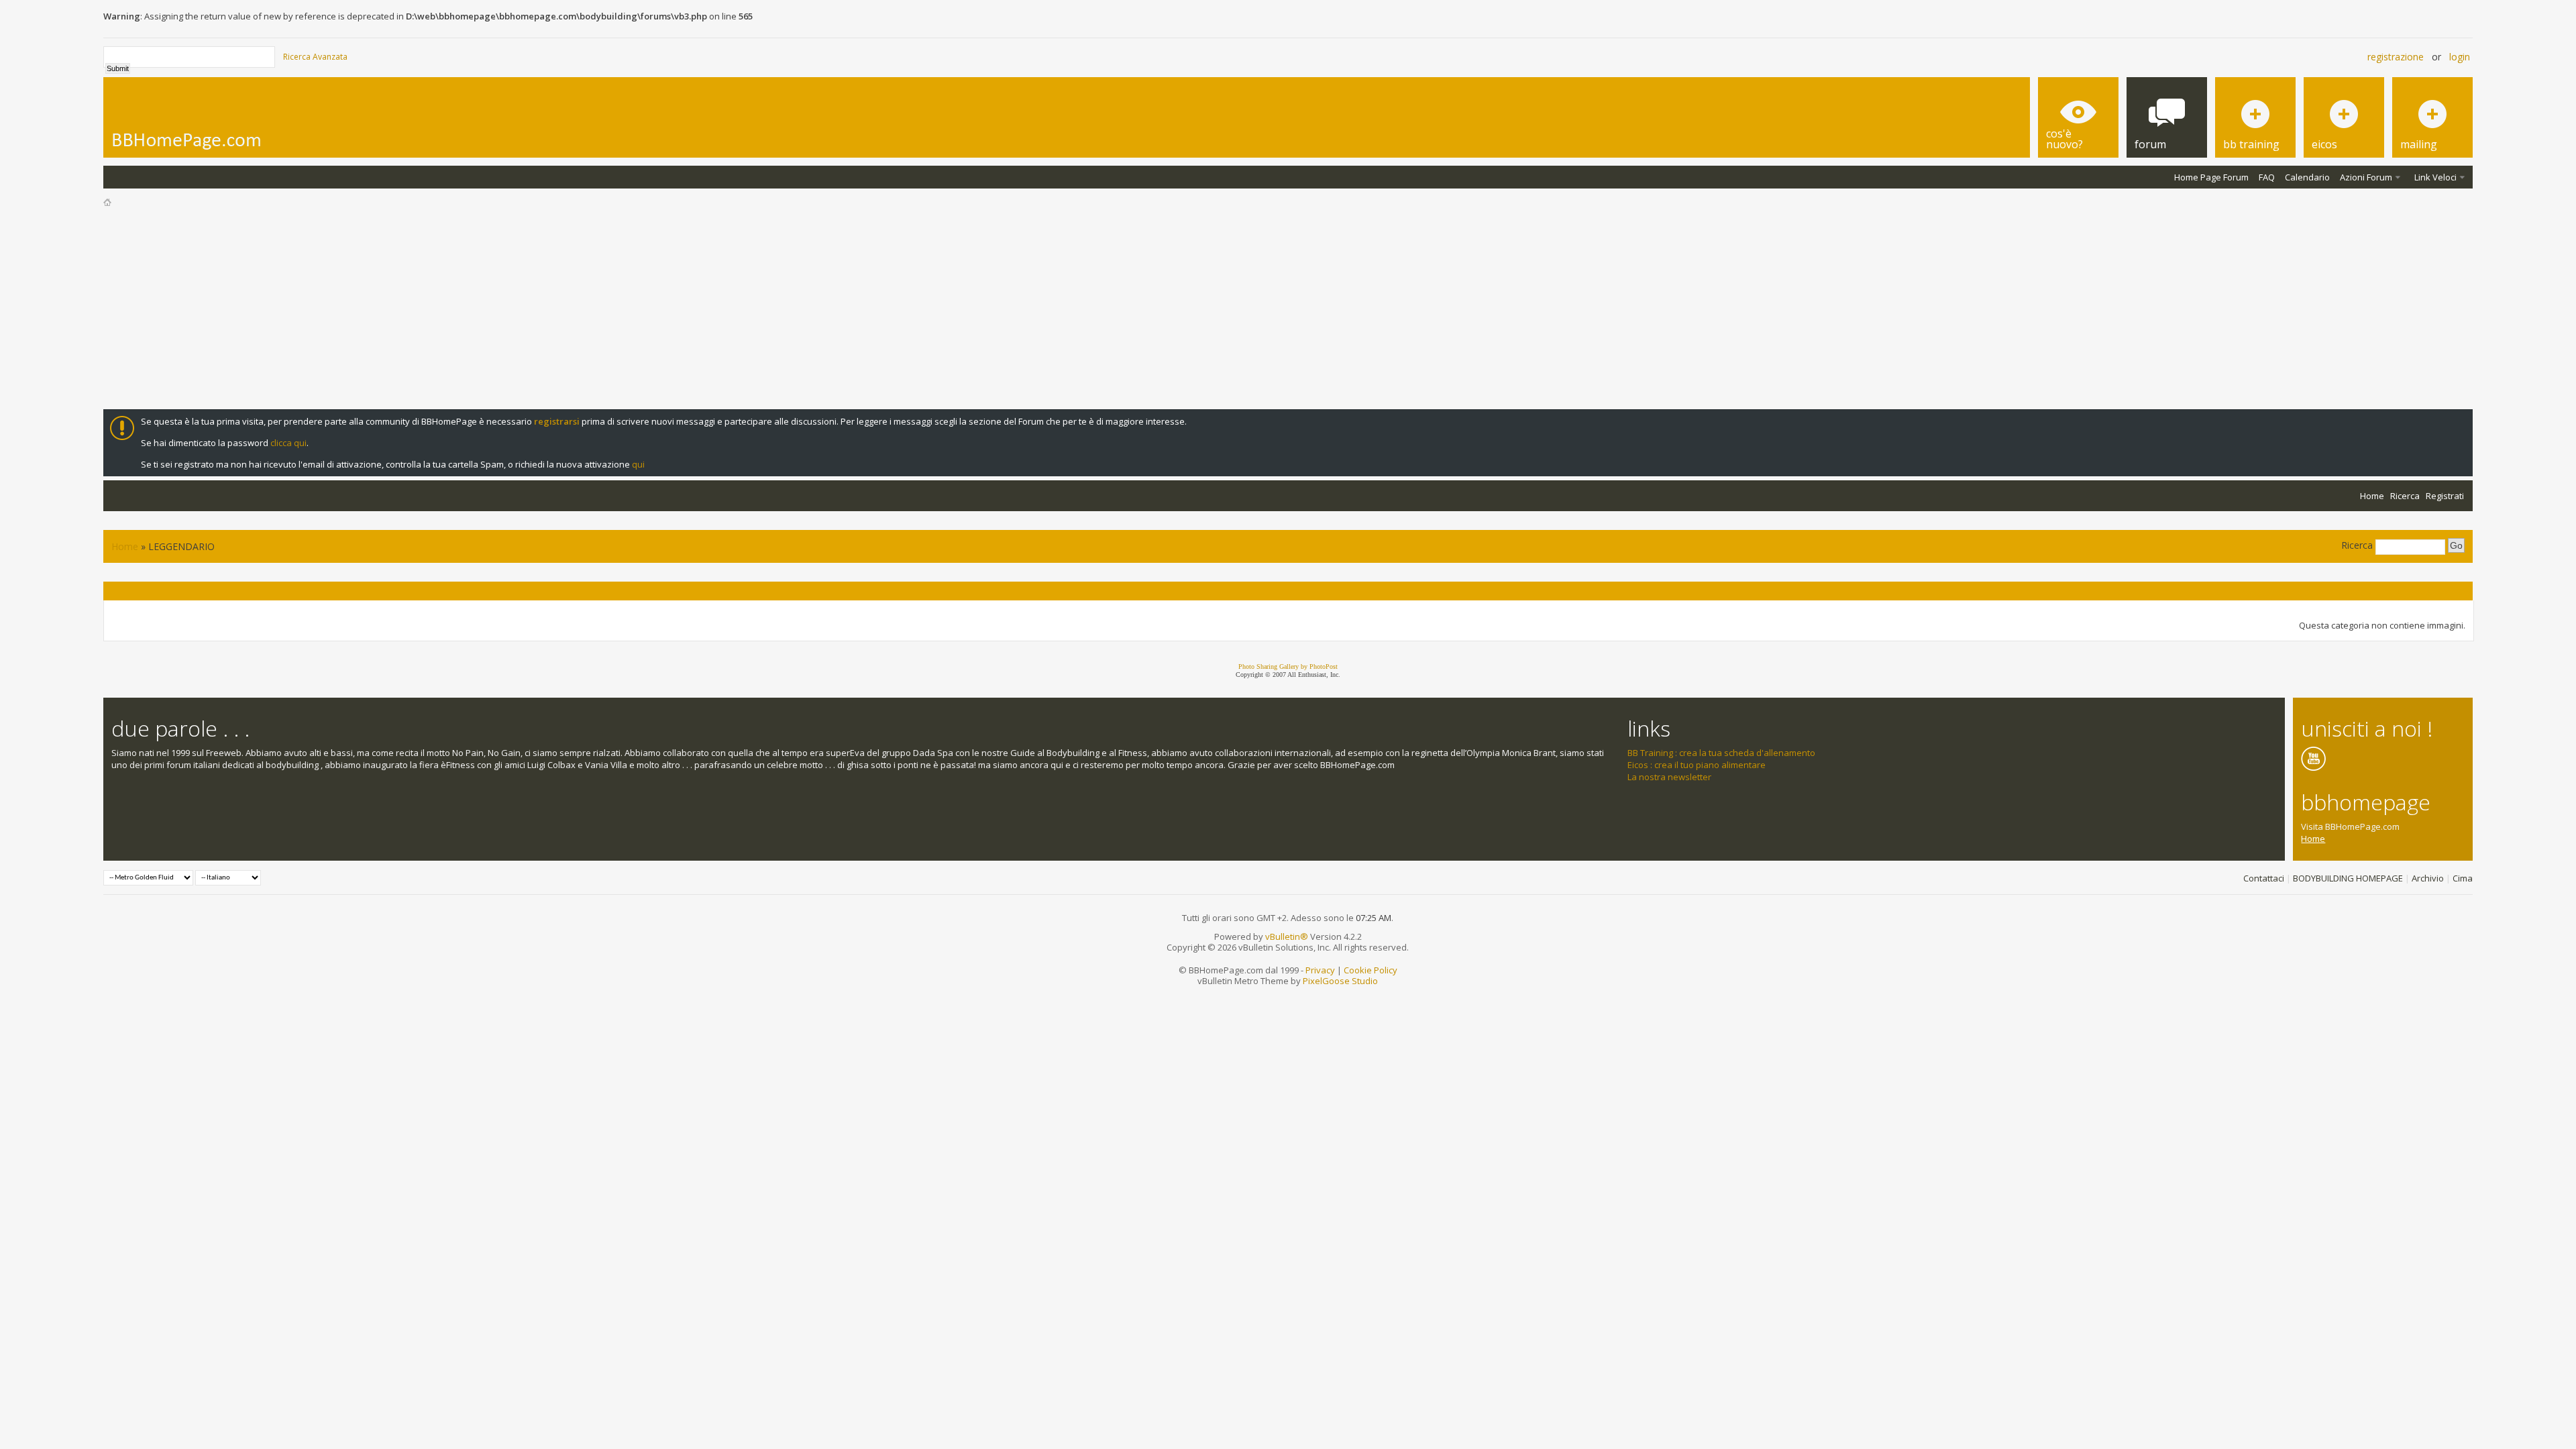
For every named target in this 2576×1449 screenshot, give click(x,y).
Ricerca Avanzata (315, 57)
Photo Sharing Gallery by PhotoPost (1288, 666)
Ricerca (2405, 496)
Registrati (2445, 496)
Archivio (2428, 878)
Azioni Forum (2366, 177)
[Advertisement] (1288, 309)
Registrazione (2396, 57)
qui (638, 464)
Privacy (1320, 970)
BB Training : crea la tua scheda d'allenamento (1721, 753)
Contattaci (2264, 878)
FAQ (2267, 177)
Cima (2463, 878)
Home (2372, 496)
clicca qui (288, 443)
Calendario (2307, 177)
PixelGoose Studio (1340, 981)
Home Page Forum (2211, 177)
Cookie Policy (1371, 970)
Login (2460, 57)
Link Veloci (2435, 177)
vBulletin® (1287, 936)
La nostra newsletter (1669, 777)
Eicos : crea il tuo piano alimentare (1697, 765)
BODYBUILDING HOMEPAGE (2348, 878)
